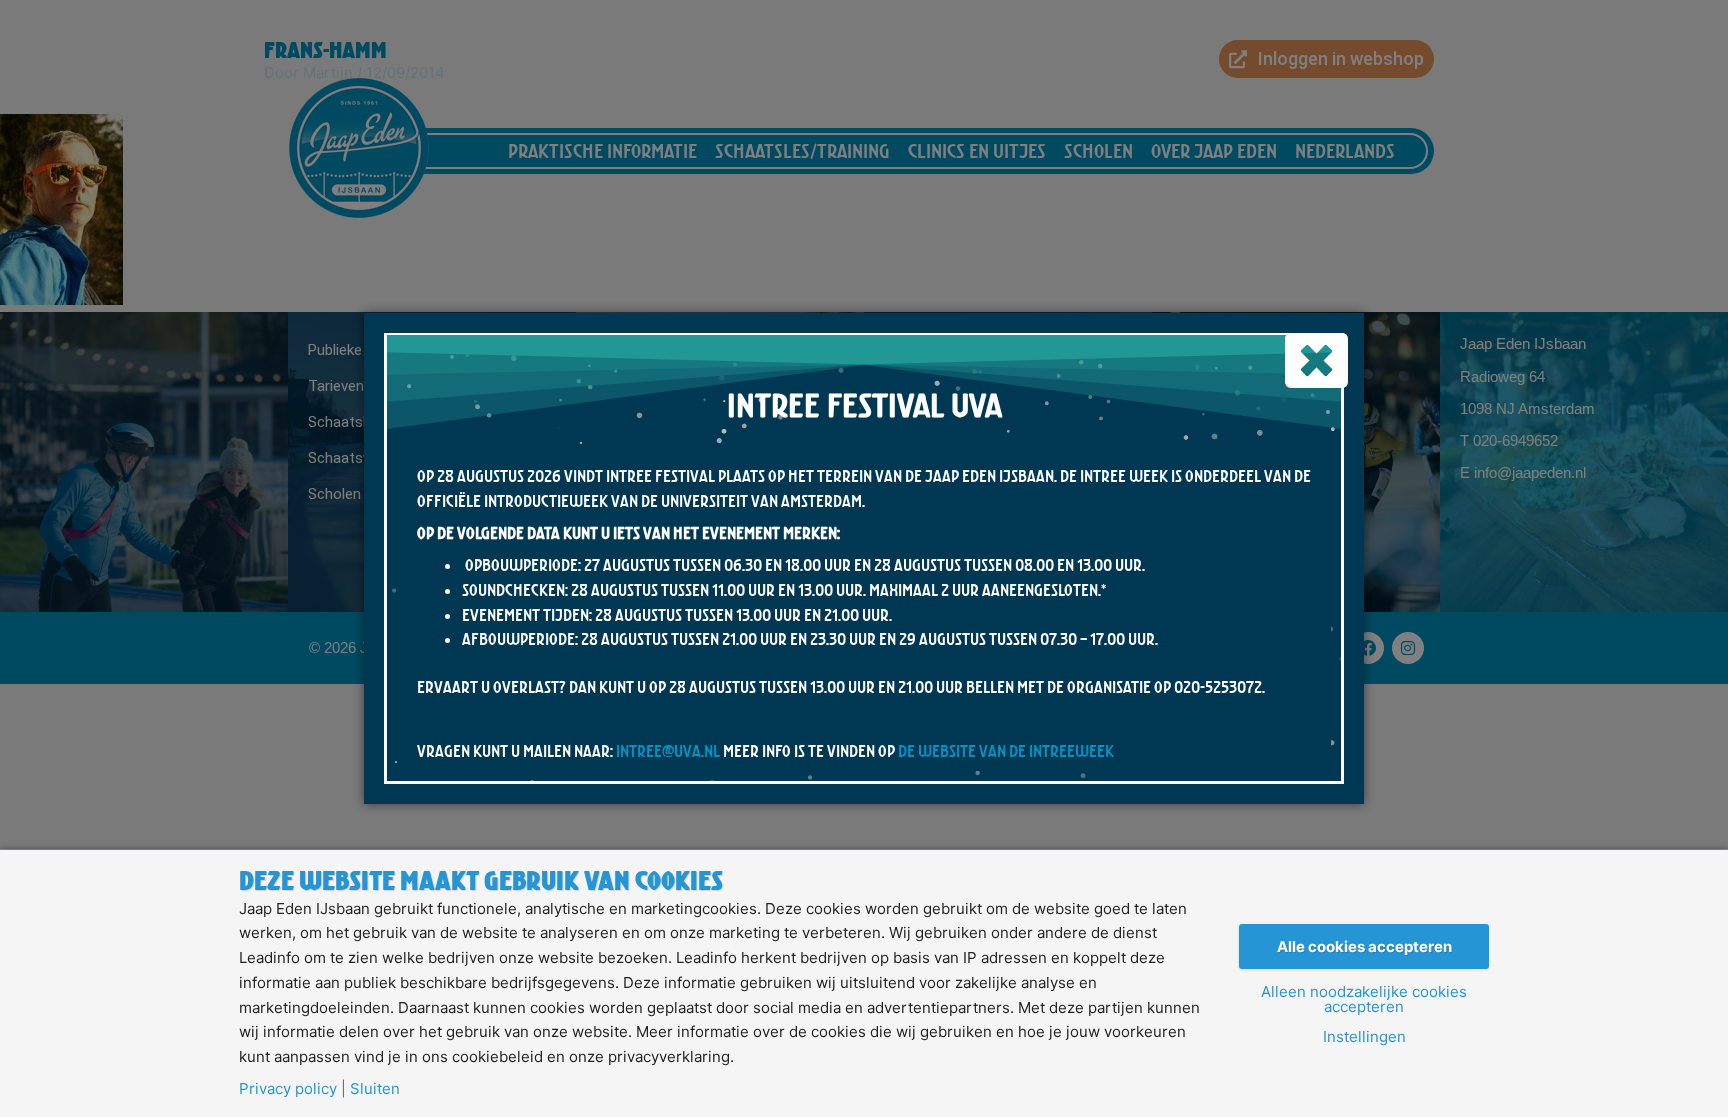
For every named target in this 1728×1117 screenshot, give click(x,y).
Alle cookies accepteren (1364, 946)
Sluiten (375, 1088)
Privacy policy (288, 1088)
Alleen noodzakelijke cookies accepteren (1364, 999)
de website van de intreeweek (1006, 751)
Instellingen (1364, 1036)
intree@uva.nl (668, 751)
